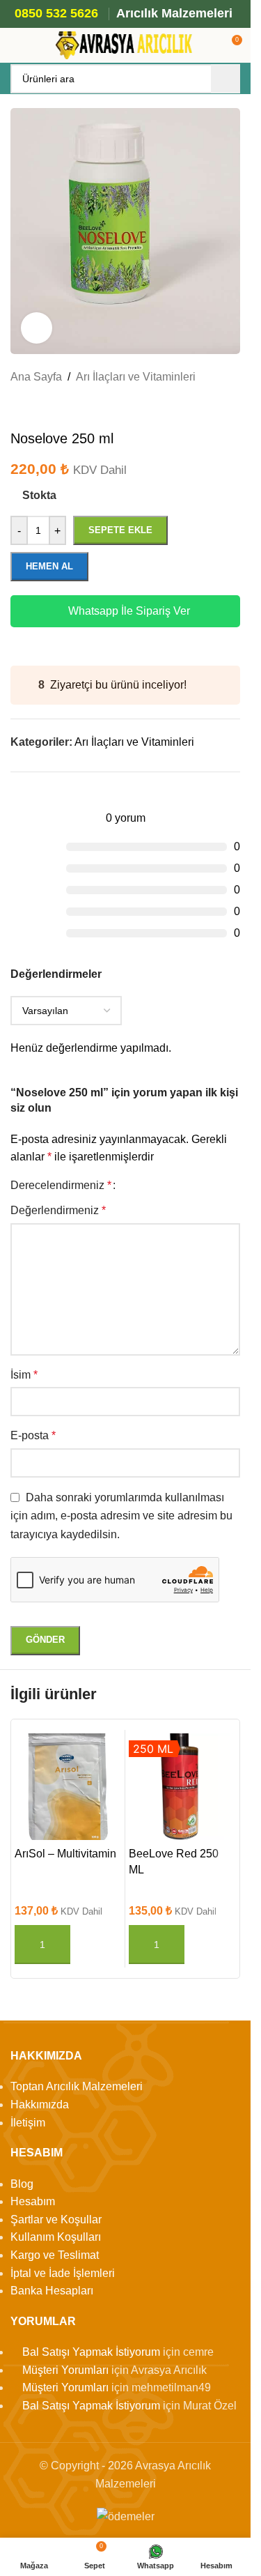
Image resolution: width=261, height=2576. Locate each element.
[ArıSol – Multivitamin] (68, 1787)
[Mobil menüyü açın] (16, 45)
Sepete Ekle (120, 530)
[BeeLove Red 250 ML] (182, 1787)
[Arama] (226, 79)
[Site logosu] (125, 44)
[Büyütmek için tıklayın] (37, 328)
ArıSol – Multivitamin (65, 1854)
